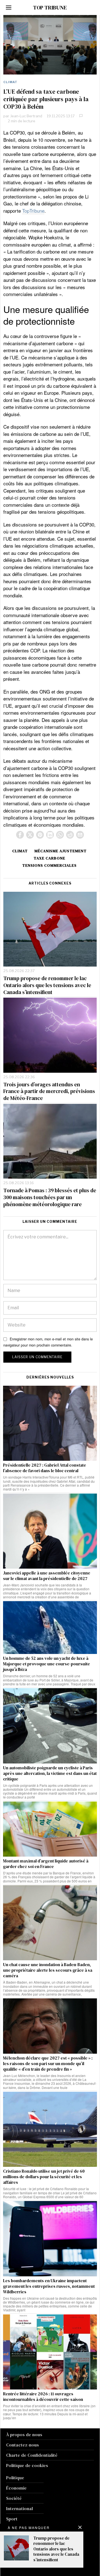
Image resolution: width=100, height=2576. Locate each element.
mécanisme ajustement (61, 851)
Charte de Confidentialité (32, 2455)
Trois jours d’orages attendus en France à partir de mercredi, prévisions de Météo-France (49, 1091)
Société (14, 2498)
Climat (10, 82)
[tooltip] (20, 835)
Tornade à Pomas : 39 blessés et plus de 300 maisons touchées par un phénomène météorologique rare (50, 1197)
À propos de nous (24, 2435)
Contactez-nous (22, 2445)
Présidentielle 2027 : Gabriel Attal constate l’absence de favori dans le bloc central (45, 1468)
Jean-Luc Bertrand (26, 116)
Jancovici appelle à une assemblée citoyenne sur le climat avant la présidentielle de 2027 (47, 1576)
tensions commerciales (49, 865)
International (19, 2508)
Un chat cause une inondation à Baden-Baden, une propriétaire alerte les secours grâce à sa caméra (48, 1970)
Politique (15, 2478)
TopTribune (33, 211)
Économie (16, 2488)
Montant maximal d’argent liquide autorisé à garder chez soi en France (46, 1864)
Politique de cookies (27, 2465)
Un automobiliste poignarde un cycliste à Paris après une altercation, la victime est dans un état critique (50, 1773)
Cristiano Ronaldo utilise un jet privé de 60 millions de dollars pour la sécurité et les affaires (44, 2177)
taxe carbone (49, 858)
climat (20, 851)
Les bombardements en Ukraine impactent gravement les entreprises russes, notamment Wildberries (49, 2286)
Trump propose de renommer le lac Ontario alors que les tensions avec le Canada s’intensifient (47, 985)
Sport (12, 2519)
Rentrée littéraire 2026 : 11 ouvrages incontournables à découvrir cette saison (43, 2397)
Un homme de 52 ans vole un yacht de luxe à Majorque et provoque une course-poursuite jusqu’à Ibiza (47, 1664)
